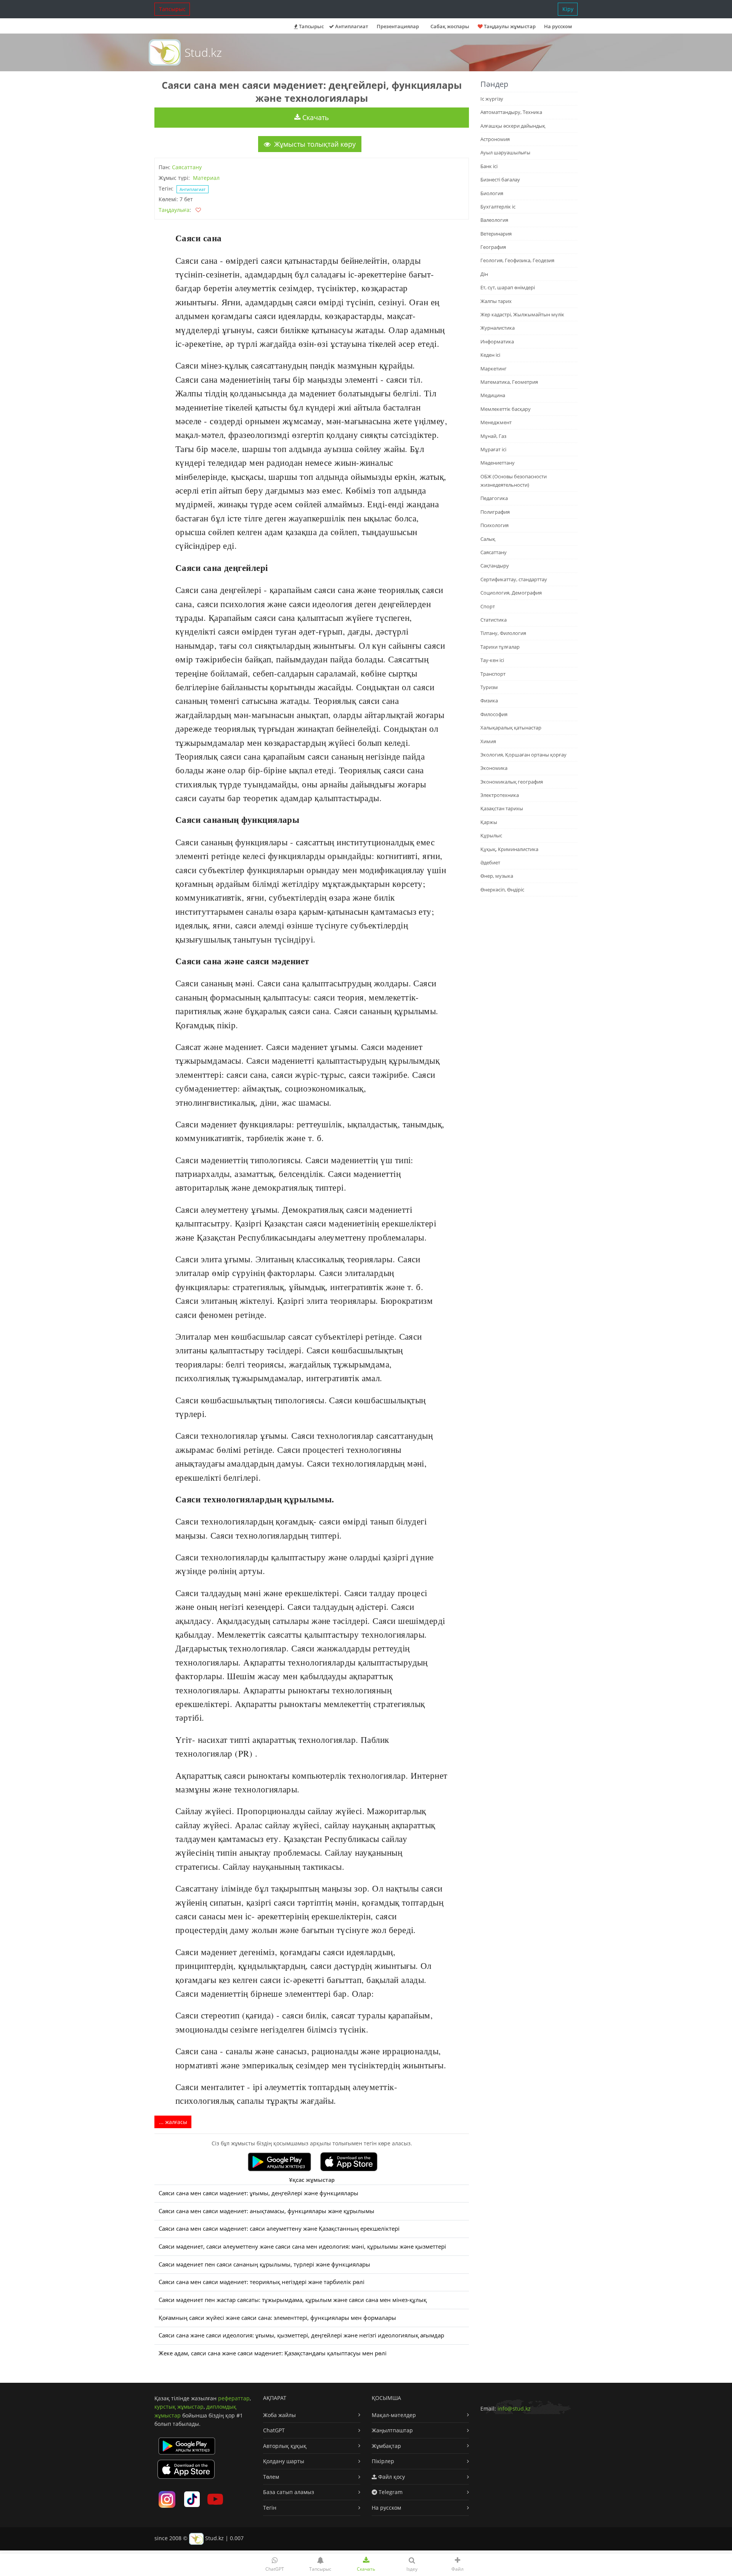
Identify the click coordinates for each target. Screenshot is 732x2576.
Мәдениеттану (498, 463)
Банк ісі (489, 166)
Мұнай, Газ (493, 436)
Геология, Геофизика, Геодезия (517, 260)
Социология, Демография (511, 593)
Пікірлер (383, 2461)
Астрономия (495, 139)
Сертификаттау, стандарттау (514, 579)
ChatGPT (274, 2430)
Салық (488, 539)
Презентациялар (398, 26)
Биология (492, 193)
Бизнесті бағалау (500, 180)
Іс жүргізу (492, 99)
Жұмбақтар (386, 2446)
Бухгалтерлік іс (498, 207)
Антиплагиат (351, 26)
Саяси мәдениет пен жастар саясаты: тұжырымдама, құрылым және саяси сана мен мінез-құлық (293, 2300)
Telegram (390, 2492)
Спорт (488, 606)
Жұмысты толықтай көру (314, 144)
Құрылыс (491, 835)
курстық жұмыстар (179, 2407)
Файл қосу (391, 2477)
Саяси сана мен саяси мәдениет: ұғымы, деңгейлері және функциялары (258, 2193)
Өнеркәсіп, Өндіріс (502, 890)
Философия (494, 714)
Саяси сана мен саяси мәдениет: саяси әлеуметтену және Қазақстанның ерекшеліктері (279, 2229)
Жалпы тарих (496, 301)
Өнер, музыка (497, 876)
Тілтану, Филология (503, 633)
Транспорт (493, 674)
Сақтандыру (495, 566)
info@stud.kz (514, 2408)
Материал (206, 178)
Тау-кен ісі (492, 660)
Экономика (494, 768)
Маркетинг (494, 369)
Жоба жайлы (279, 2415)
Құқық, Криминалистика (509, 849)
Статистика (494, 620)
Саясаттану (187, 167)
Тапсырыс (172, 9)
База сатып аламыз (289, 2492)
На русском (558, 26)
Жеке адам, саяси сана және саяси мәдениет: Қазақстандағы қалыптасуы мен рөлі (273, 2353)
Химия (488, 741)
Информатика (497, 341)
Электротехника (500, 795)
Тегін (270, 2508)
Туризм (489, 687)
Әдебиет (490, 862)
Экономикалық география (512, 782)
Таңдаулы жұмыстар (509, 26)
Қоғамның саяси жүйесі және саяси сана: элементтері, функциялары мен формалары (277, 2318)
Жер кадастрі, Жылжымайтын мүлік (522, 314)
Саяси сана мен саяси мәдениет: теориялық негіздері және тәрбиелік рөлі (262, 2282)
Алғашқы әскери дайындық (513, 126)
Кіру (568, 9)
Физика (489, 701)
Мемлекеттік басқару (506, 409)
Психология (494, 525)
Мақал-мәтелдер (394, 2415)
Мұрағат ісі (493, 449)
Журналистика (498, 328)
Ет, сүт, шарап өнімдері (508, 287)
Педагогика (494, 498)
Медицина (493, 395)
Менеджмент (496, 422)
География (493, 247)
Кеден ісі (490, 355)
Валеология (494, 220)
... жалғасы (173, 2122)
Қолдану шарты (284, 2461)
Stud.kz (203, 52)
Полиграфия (495, 512)
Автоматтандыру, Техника (511, 112)
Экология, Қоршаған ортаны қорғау (523, 755)
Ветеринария (496, 234)
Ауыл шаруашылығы (505, 152)
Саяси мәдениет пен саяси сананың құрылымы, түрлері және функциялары (264, 2264)
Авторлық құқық (285, 2446)
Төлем (271, 2477)
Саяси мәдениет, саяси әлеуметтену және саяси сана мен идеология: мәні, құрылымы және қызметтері (302, 2247)
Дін (484, 274)
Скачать (315, 117)
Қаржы (489, 822)
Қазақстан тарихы (502, 808)
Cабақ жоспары (450, 26)
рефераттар (234, 2398)
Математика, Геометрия (509, 382)
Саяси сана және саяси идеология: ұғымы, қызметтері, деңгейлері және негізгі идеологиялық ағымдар (301, 2335)
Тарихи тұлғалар (500, 647)
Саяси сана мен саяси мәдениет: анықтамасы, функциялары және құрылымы (266, 2211)
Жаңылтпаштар (392, 2430)
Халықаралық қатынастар (511, 728)
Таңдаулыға (174, 210)
